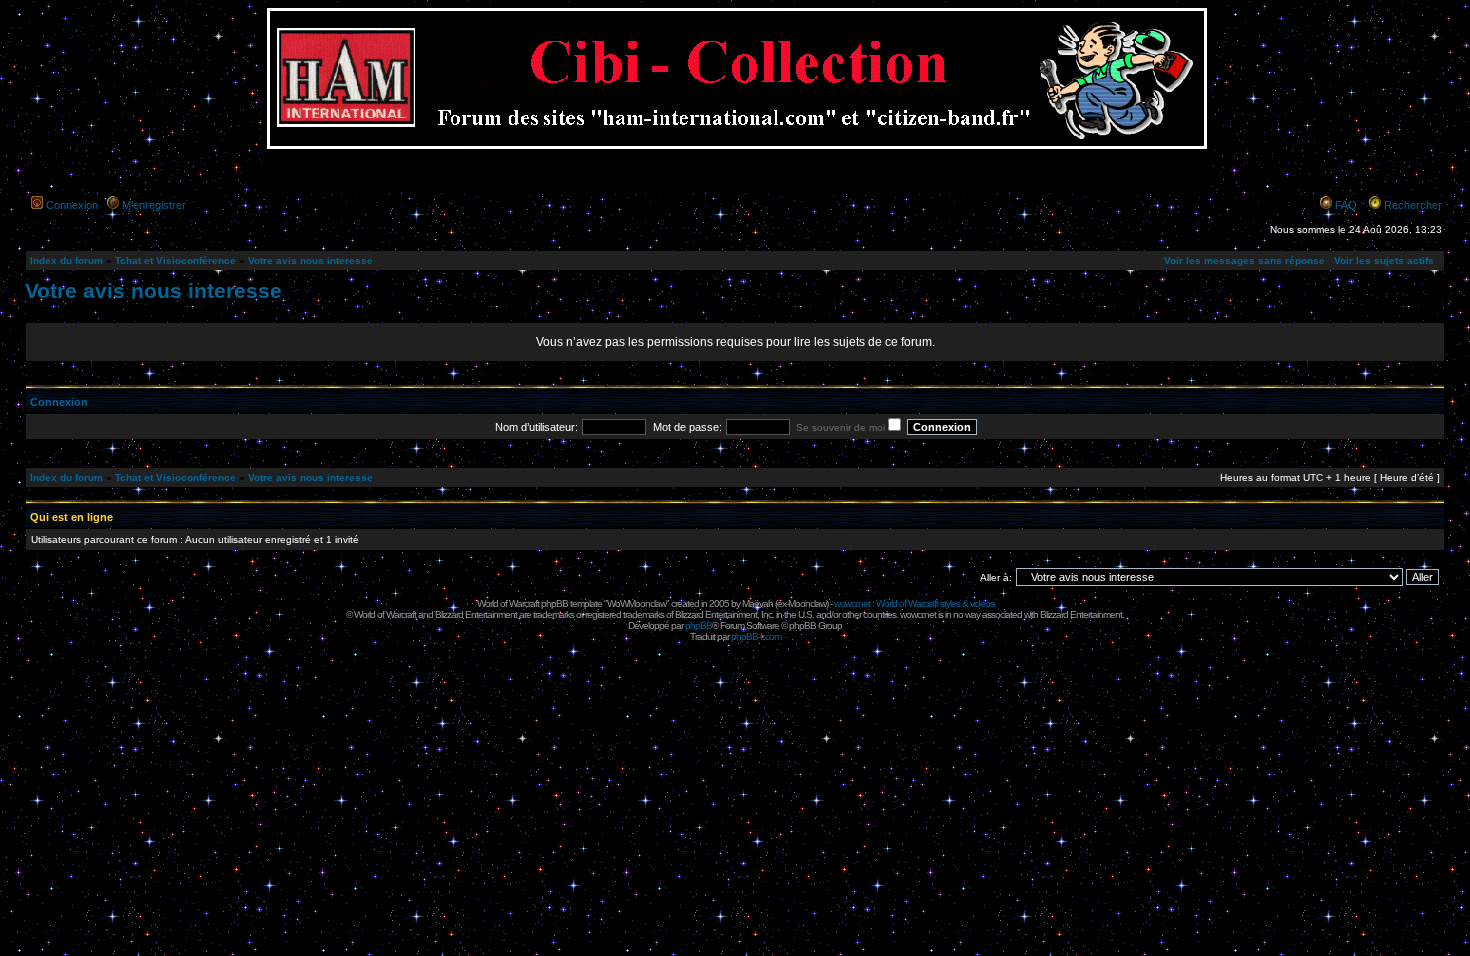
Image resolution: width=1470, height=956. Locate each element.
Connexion (72, 205)
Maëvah (757, 603)
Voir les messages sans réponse (1244, 260)
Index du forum (66, 260)
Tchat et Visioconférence (175, 260)
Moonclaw (807, 603)
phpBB (698, 625)
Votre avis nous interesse (310, 260)
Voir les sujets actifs (1384, 260)
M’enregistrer (154, 205)
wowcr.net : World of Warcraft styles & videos (914, 603)
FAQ (1346, 205)
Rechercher (1413, 205)
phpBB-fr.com (756, 636)
